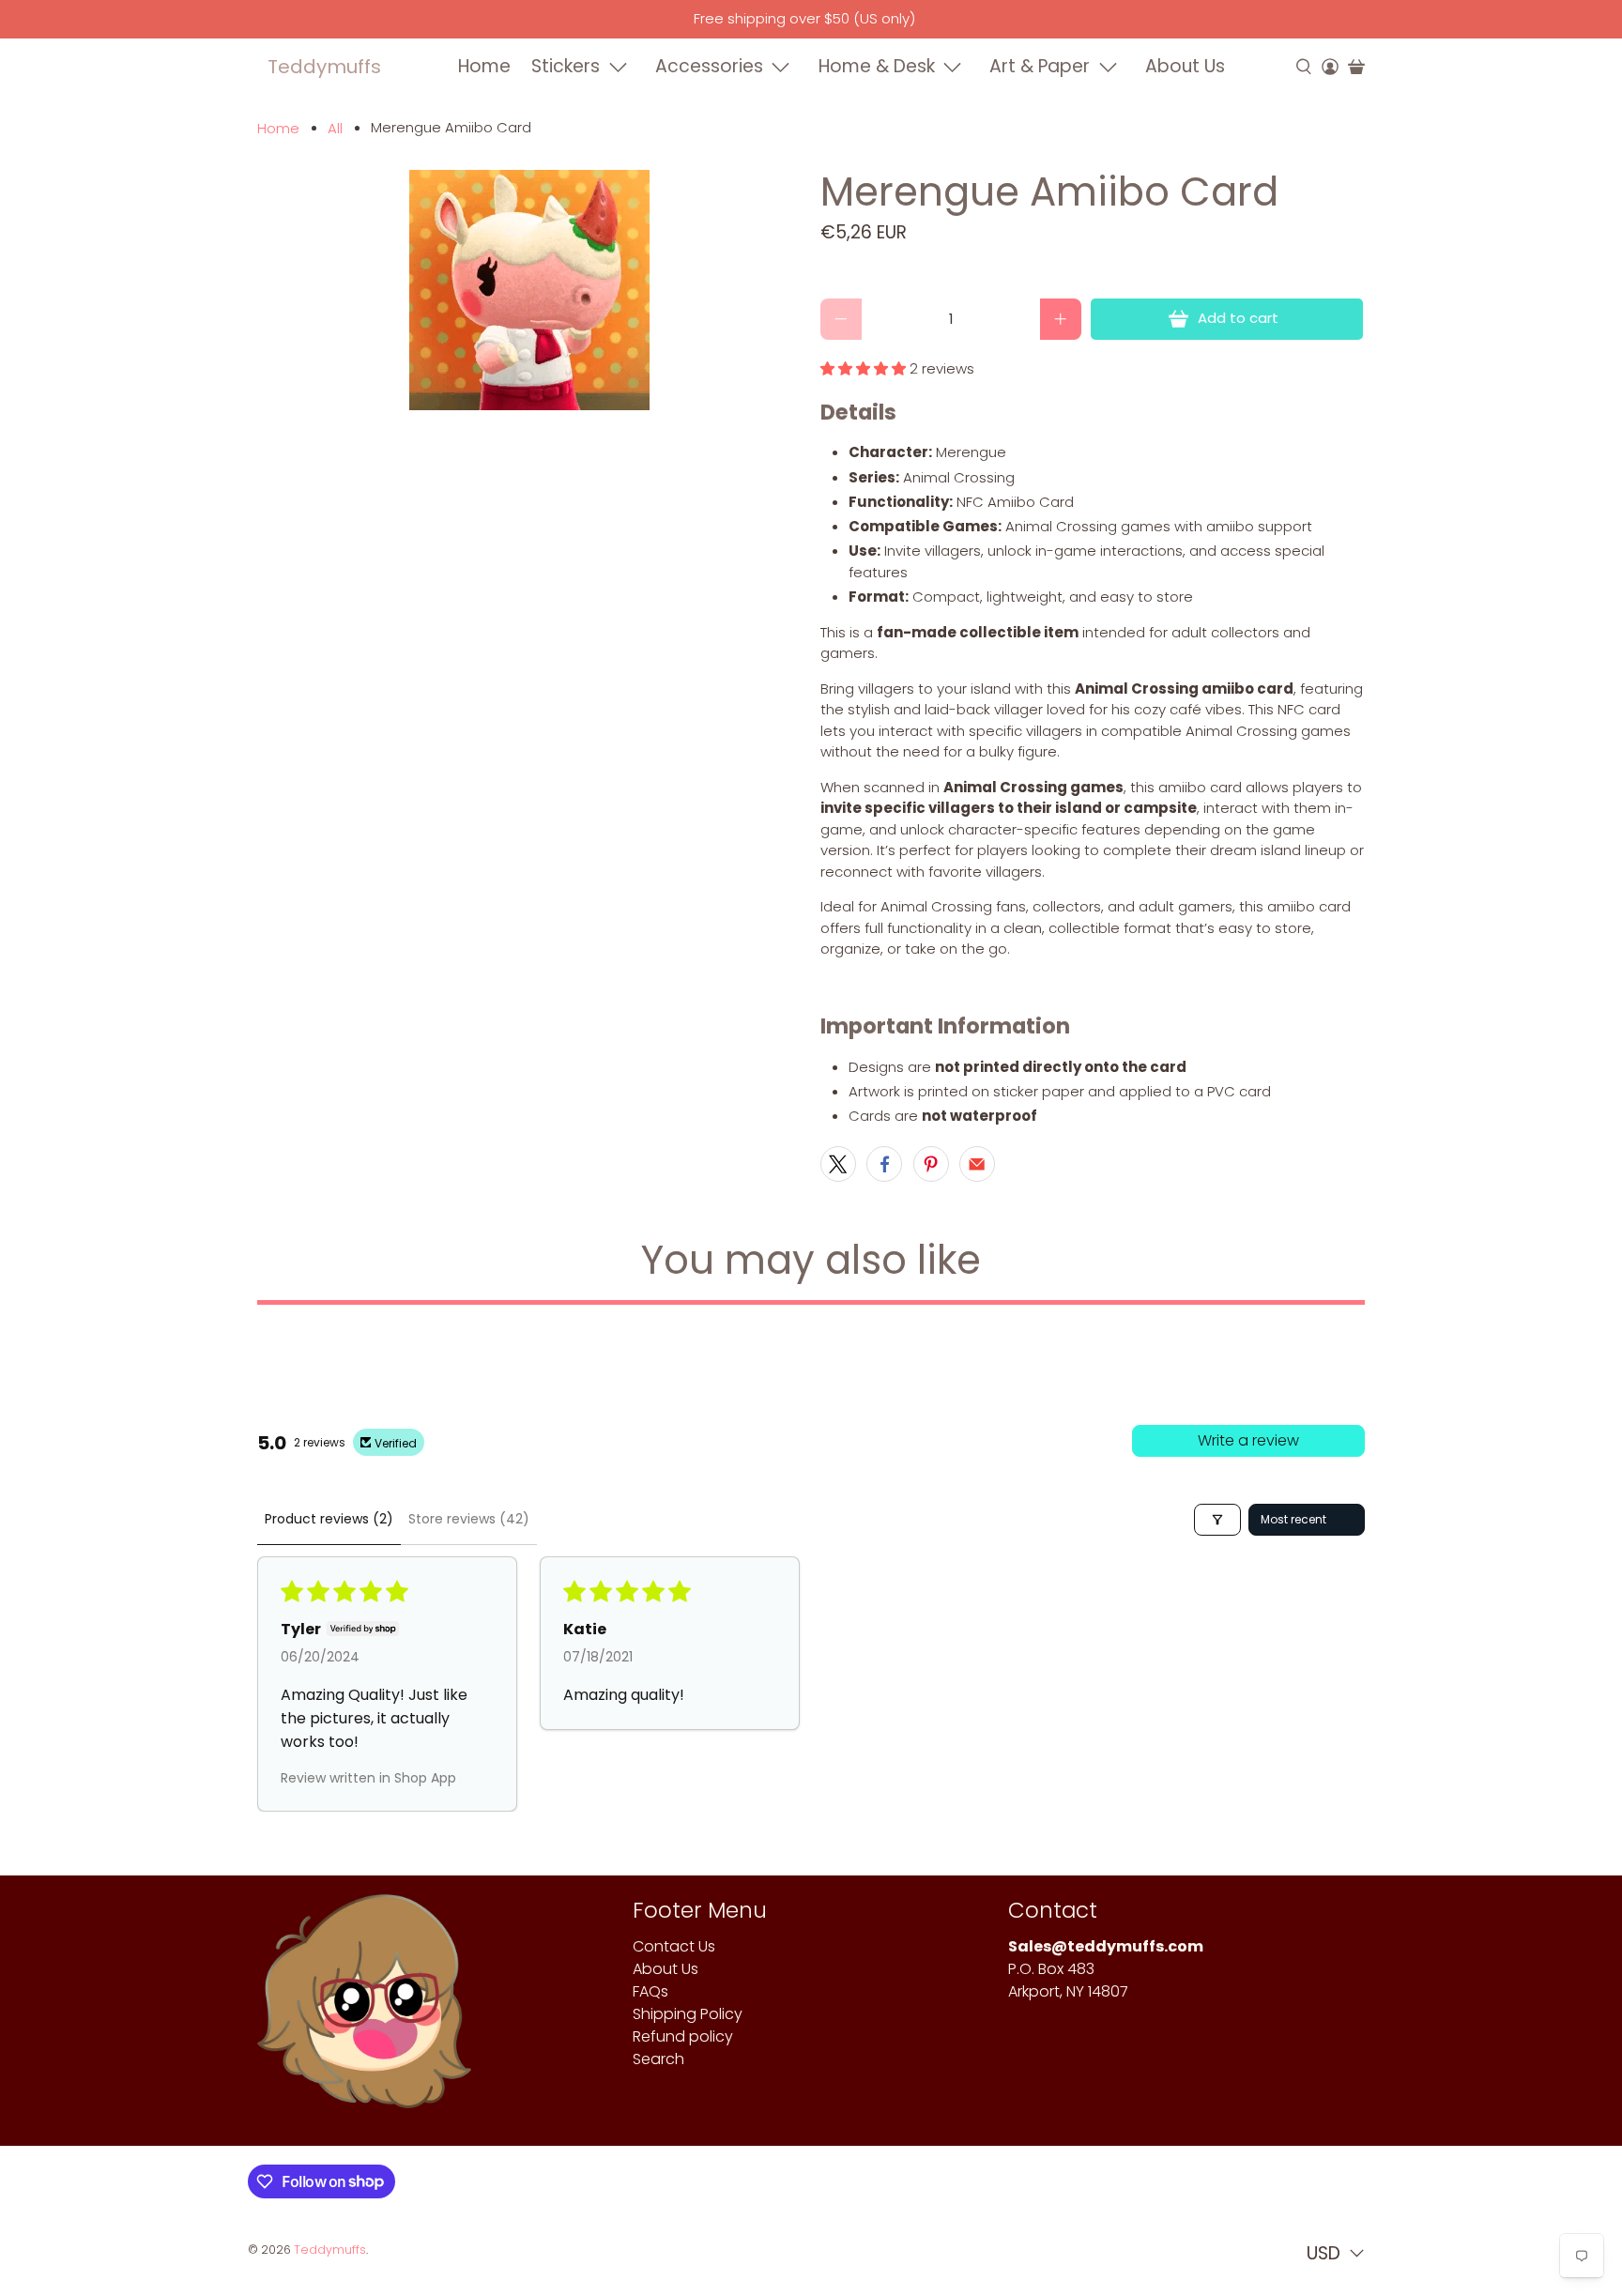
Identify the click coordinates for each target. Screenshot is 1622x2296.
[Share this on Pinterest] (931, 1164)
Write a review (1248, 1440)
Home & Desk (877, 66)
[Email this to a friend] (977, 1164)
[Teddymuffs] (364, 2011)
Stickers (566, 66)
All (335, 128)
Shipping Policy (688, 2014)
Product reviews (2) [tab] (329, 1519)
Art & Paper (1040, 66)
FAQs (650, 1991)
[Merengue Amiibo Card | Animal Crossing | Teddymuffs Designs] (529, 290)
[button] (863, 368)
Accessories (709, 66)
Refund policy (683, 2036)
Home (484, 66)
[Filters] (1217, 1520)
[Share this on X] (838, 1164)
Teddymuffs (324, 67)
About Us (1185, 66)
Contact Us (674, 1946)
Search (658, 2059)
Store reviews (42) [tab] (469, 1519)
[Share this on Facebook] (884, 1164)
